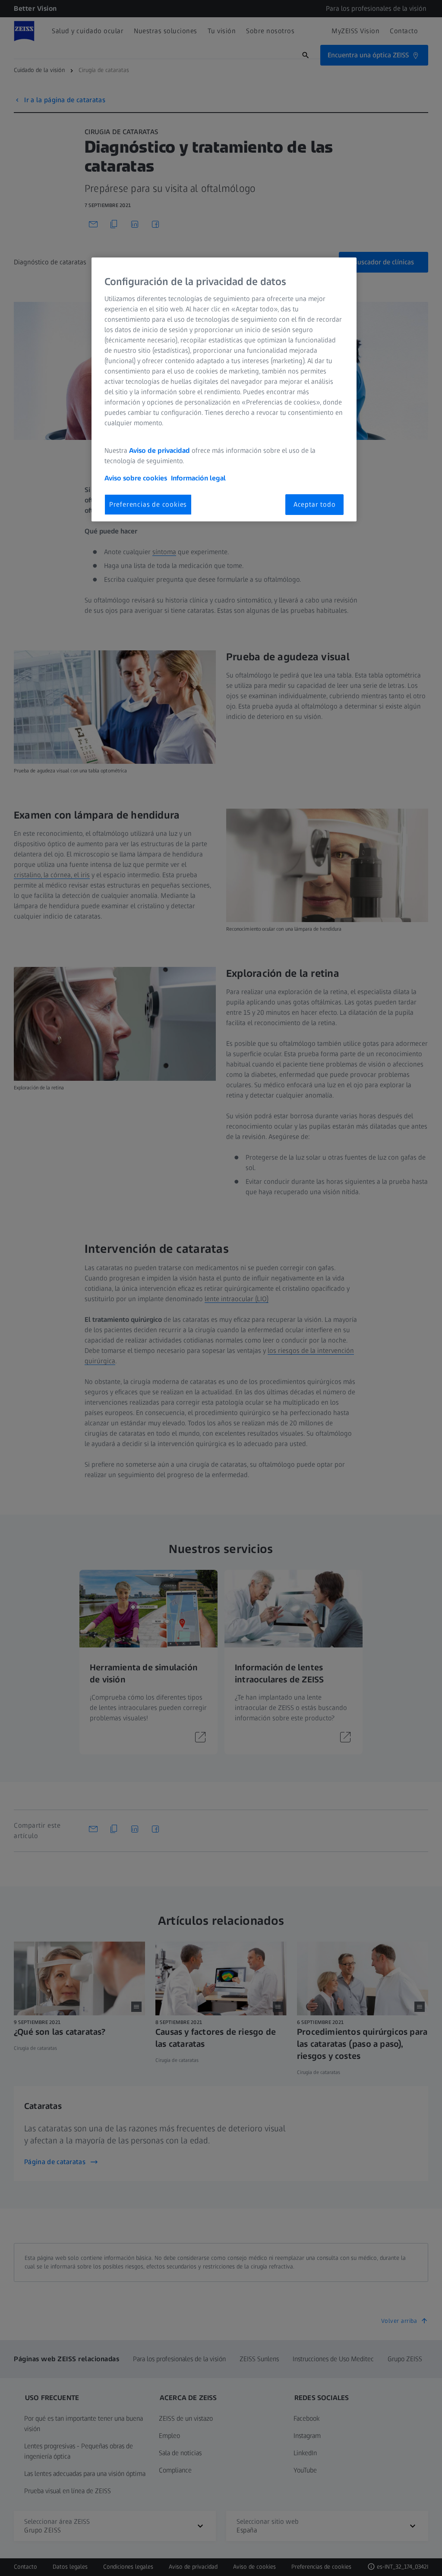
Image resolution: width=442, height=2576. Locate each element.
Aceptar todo (315, 504)
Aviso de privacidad (159, 450)
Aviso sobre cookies (136, 478)
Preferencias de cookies (148, 504)
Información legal (198, 478)
